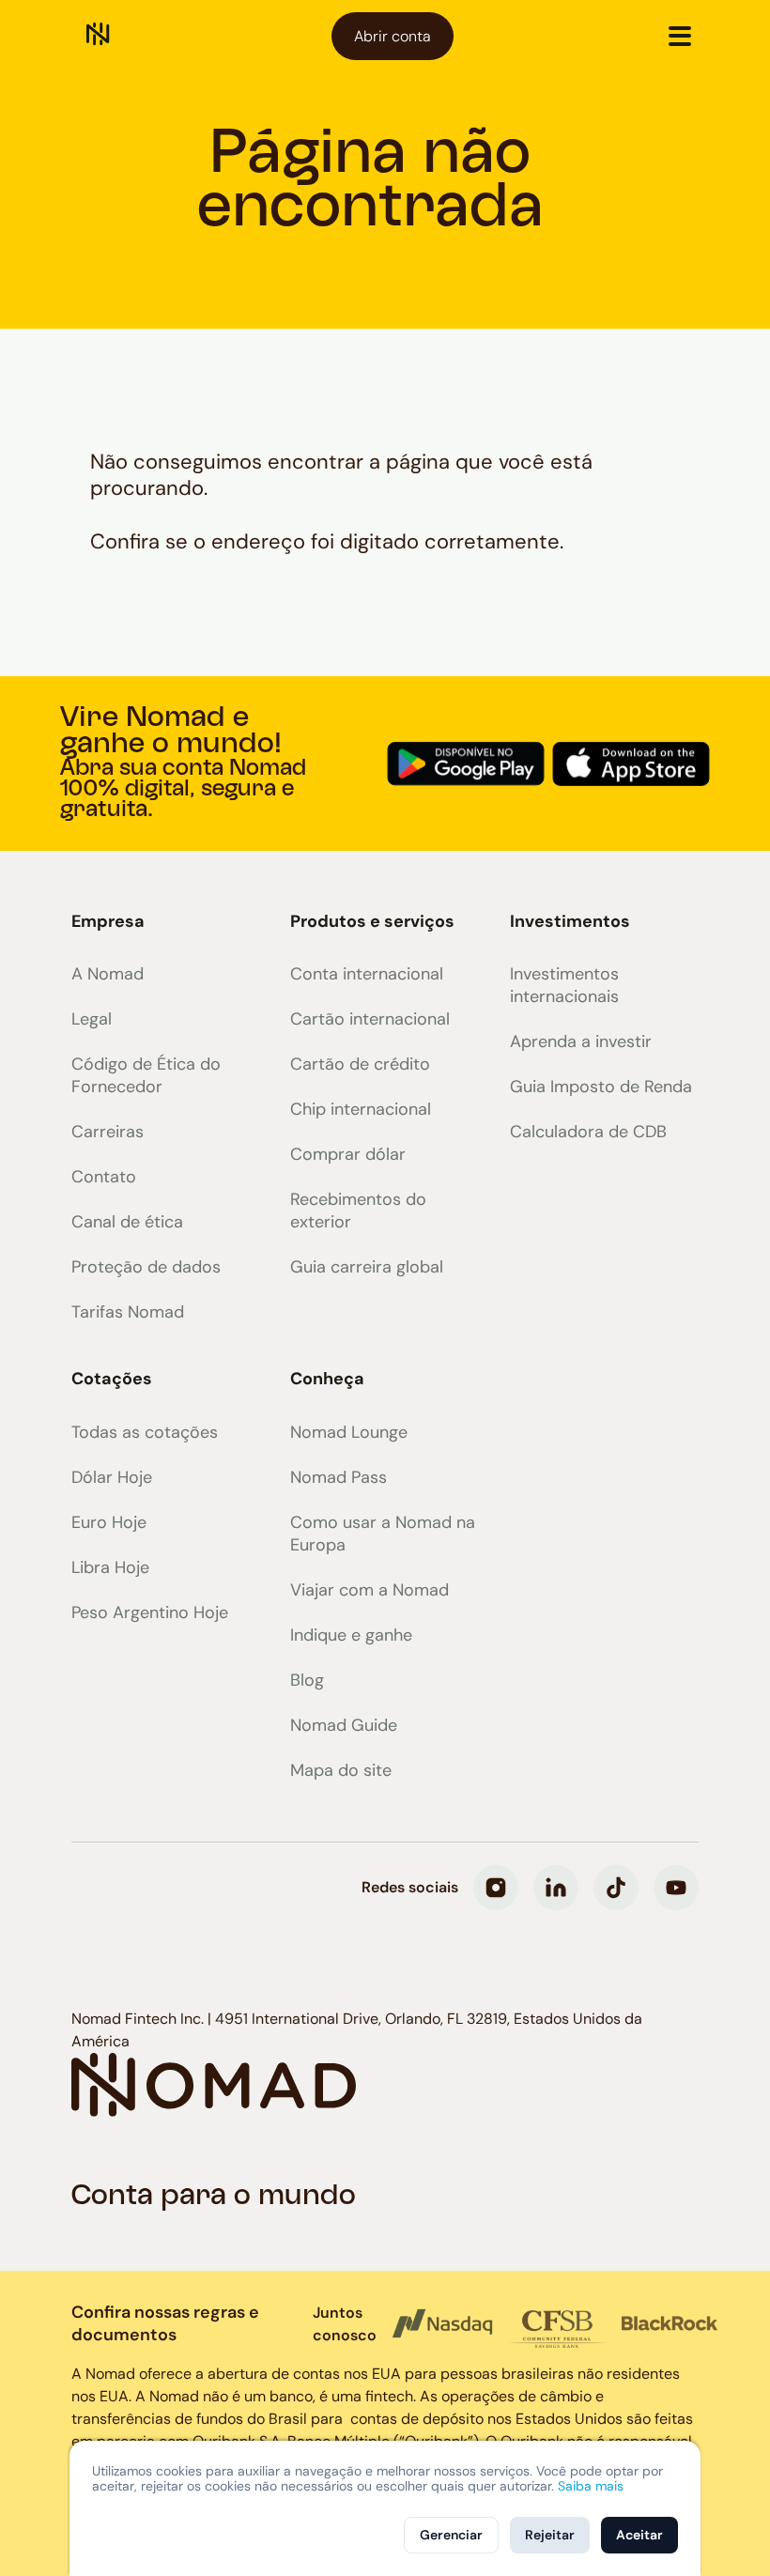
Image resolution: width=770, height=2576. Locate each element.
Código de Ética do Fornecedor (146, 1075)
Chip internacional (361, 1109)
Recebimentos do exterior (358, 1211)
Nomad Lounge (349, 1432)
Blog (307, 1680)
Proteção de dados (146, 1267)
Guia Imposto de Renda (601, 1087)
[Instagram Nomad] (496, 1888)
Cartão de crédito (360, 1064)
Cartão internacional (370, 1019)
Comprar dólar (348, 1154)
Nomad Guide (344, 1725)
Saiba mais (591, 2486)
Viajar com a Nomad (370, 1590)
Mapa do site (341, 1770)
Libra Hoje (110, 1567)
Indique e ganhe (351, 1635)
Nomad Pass (339, 1477)
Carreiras (108, 1132)
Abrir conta (393, 36)
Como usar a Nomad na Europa (383, 1534)
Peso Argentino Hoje (150, 1612)
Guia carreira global (367, 1267)
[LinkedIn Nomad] (556, 1888)
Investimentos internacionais (564, 985)
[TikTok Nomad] (616, 1888)
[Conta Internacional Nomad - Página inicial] (98, 36)
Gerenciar (451, 2535)
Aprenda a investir (581, 1041)
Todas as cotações (145, 1432)
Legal (92, 1019)
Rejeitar (550, 2535)
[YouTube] (676, 1888)
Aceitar (639, 2535)
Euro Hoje (109, 1522)
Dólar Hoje (112, 1477)
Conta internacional (367, 974)
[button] (680, 36)
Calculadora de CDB (588, 1132)
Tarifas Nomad (128, 1312)
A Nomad (108, 974)
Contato (104, 1177)
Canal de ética (127, 1222)
